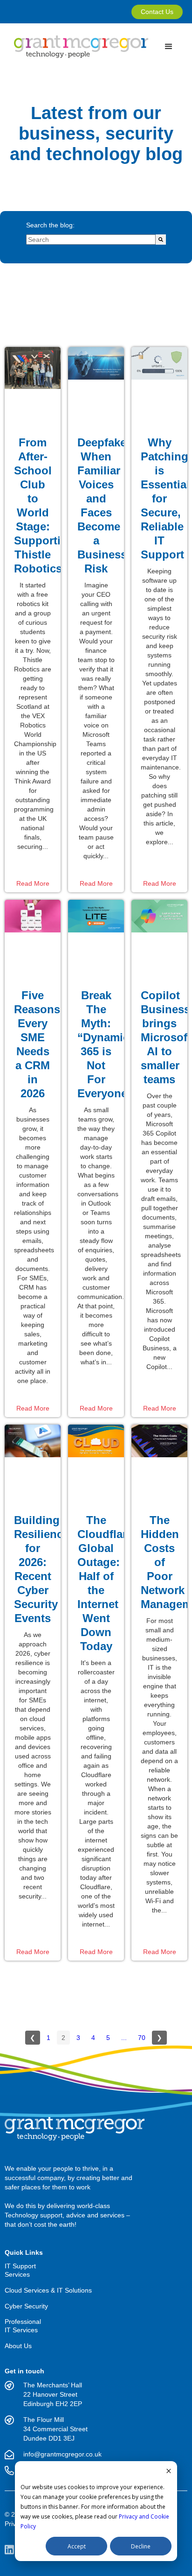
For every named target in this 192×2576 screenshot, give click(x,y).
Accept (77, 2546)
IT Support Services (20, 2270)
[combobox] (91, 240)
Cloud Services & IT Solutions (48, 2290)
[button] (165, 47)
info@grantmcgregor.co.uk (62, 2454)
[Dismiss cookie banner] (169, 2472)
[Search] (161, 240)
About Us (18, 2346)
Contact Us (157, 12)
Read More (33, 883)
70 (142, 2038)
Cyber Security (26, 2306)
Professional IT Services (23, 2326)
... (124, 2038)
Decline (141, 2546)
